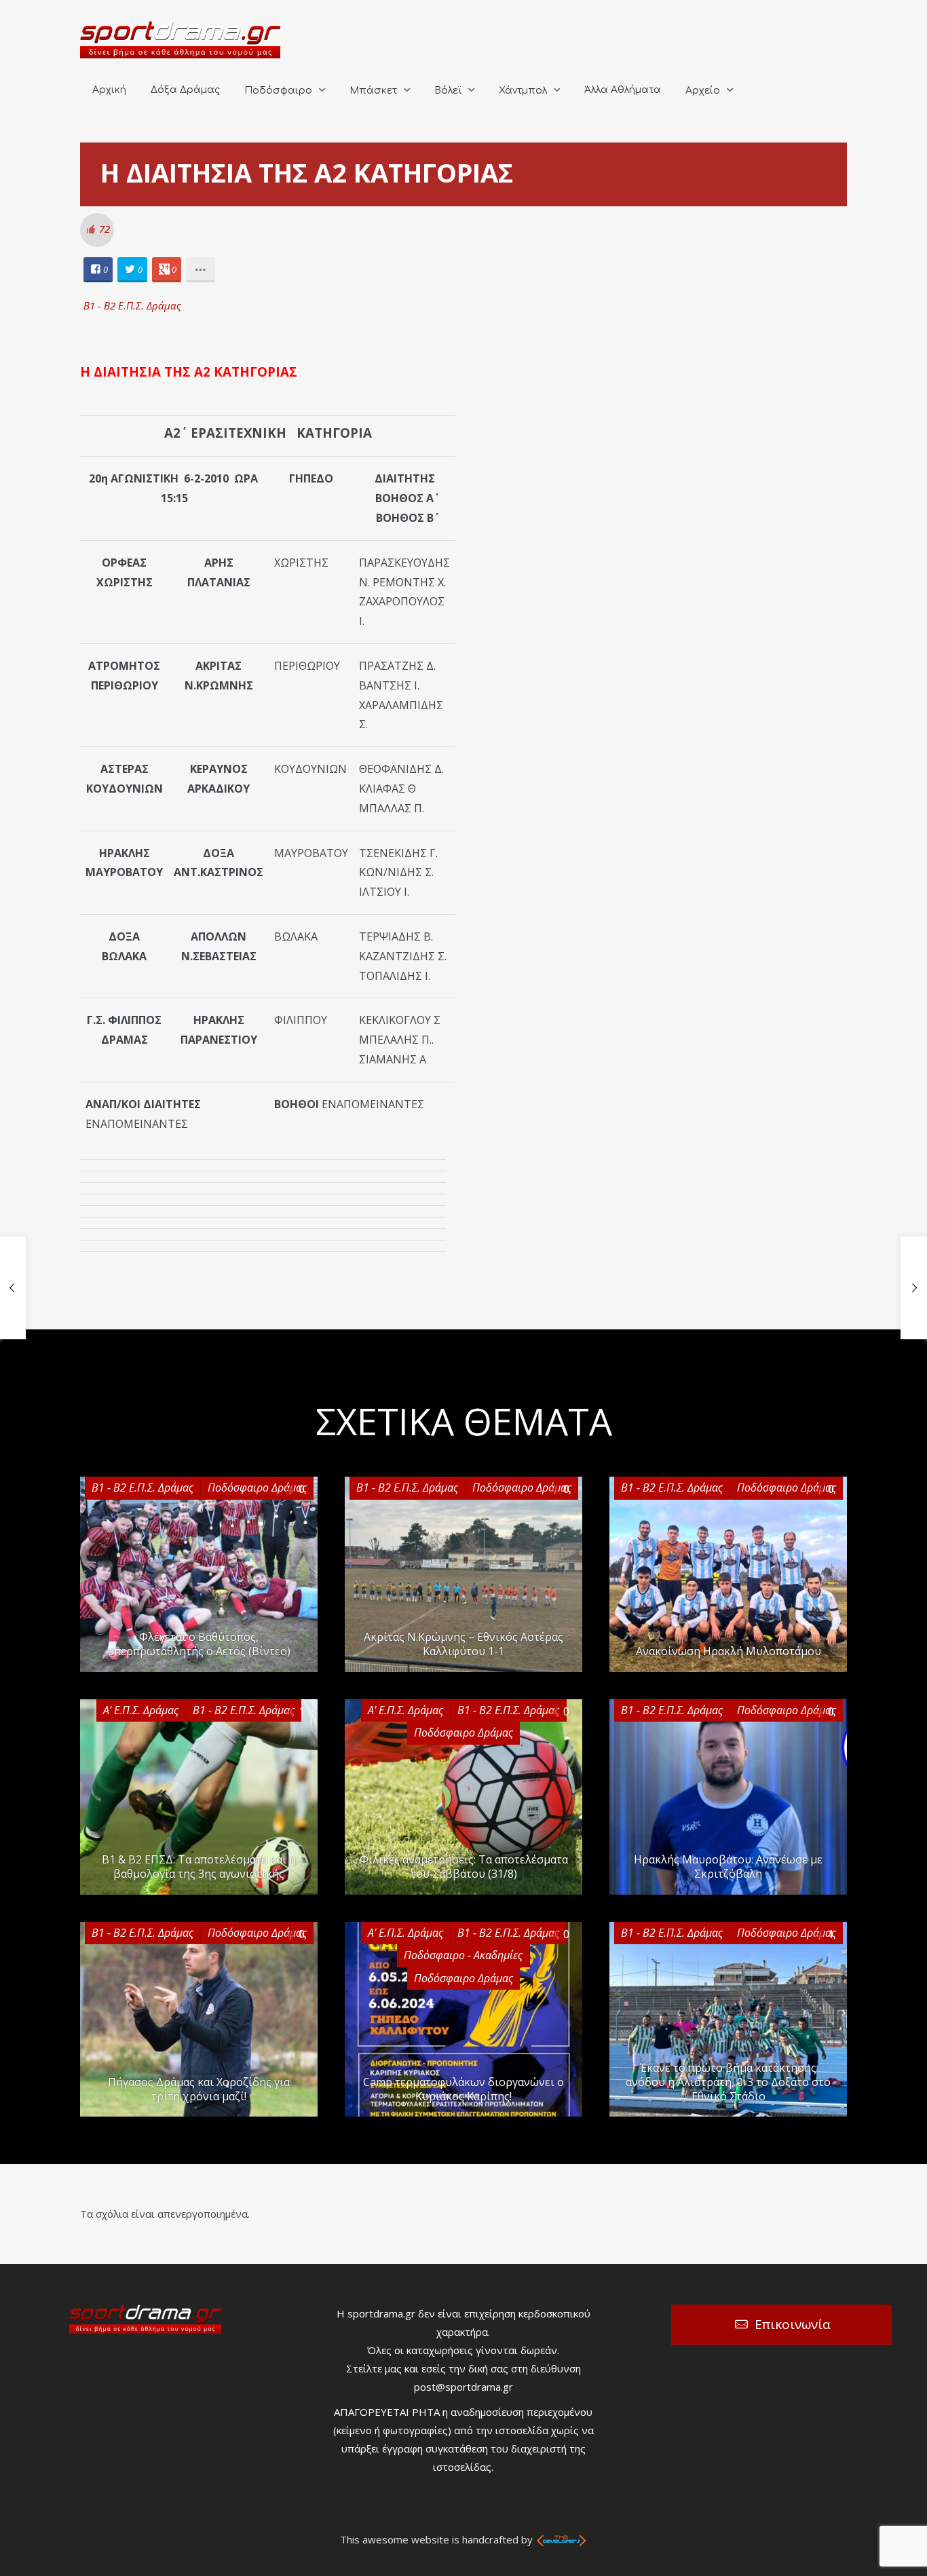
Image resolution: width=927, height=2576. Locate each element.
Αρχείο (703, 91)
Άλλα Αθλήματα (623, 90)
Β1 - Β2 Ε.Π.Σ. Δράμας (132, 305)
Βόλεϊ (448, 91)
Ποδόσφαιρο (278, 91)
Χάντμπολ (523, 91)
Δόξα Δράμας (185, 90)
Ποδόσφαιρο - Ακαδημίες (463, 1955)
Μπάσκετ (373, 91)
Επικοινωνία (793, 2324)
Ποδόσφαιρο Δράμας (257, 1488)
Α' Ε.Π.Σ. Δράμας (141, 1710)
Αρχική (109, 90)
